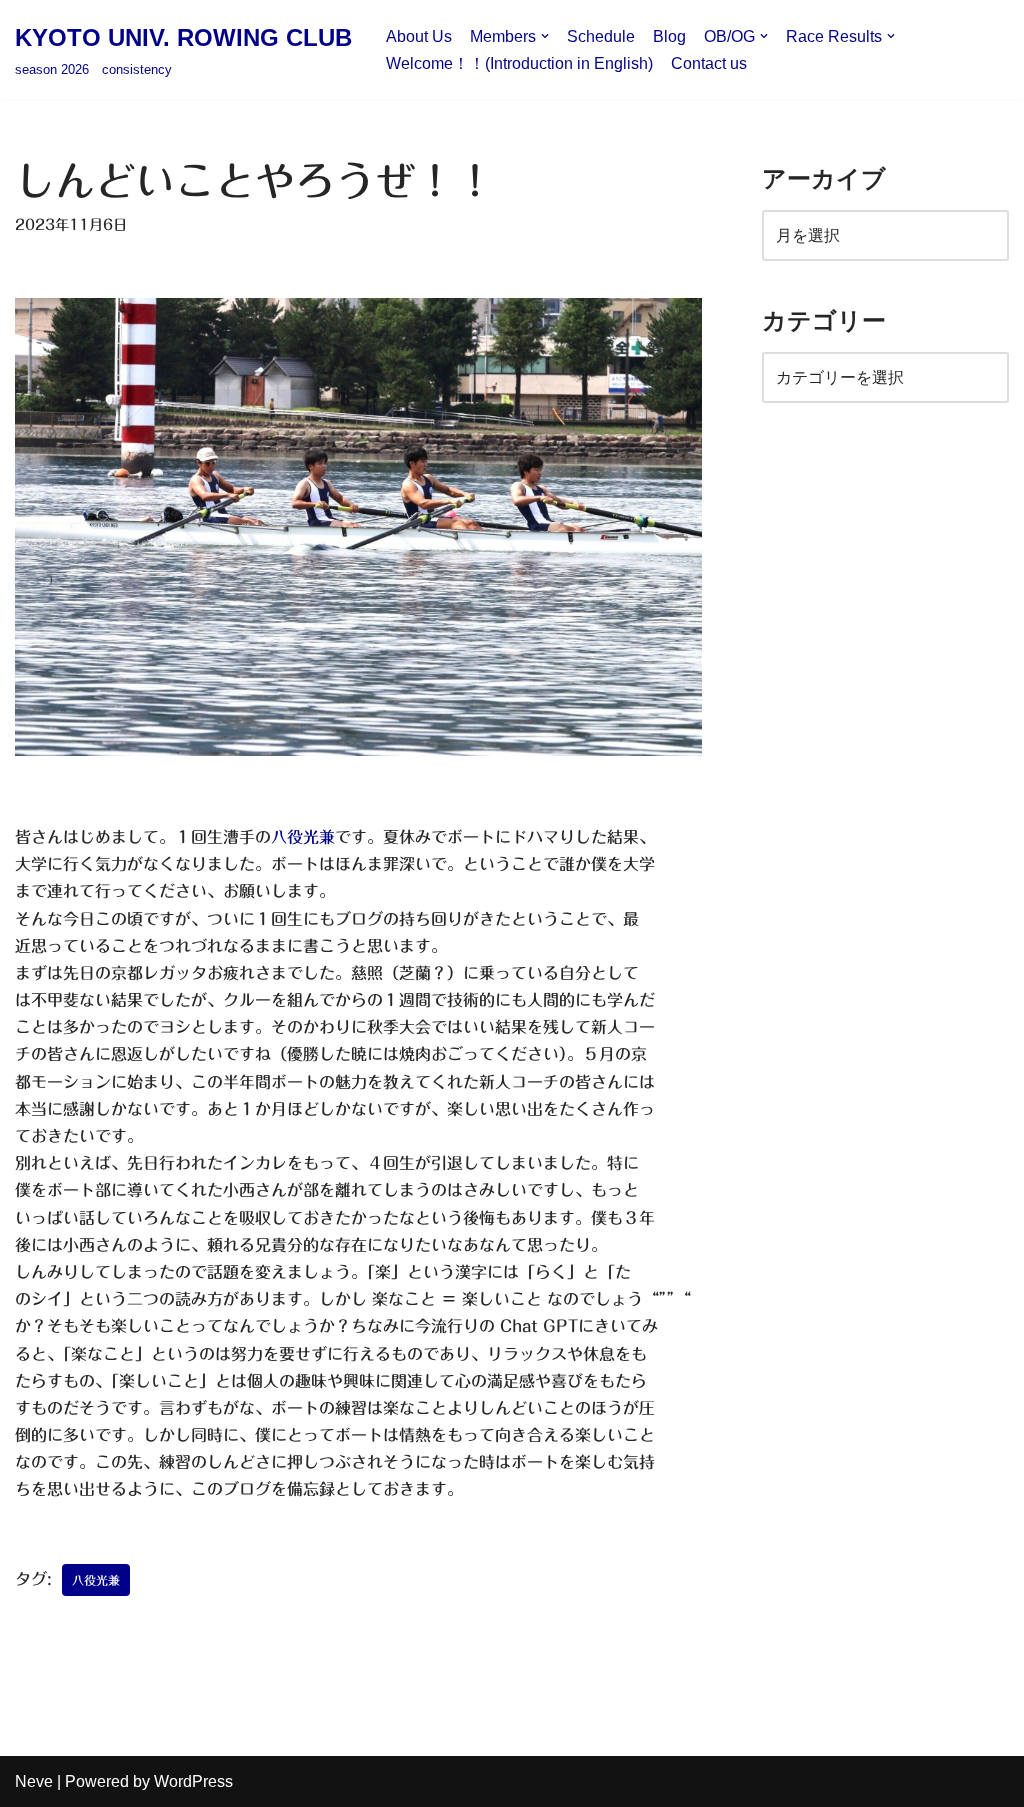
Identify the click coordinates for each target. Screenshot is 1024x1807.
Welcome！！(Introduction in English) (519, 63)
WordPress (193, 1781)
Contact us (709, 63)
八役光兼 (303, 837)
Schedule (601, 36)
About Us (419, 36)
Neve (34, 1781)
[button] (545, 36)
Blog (669, 36)
